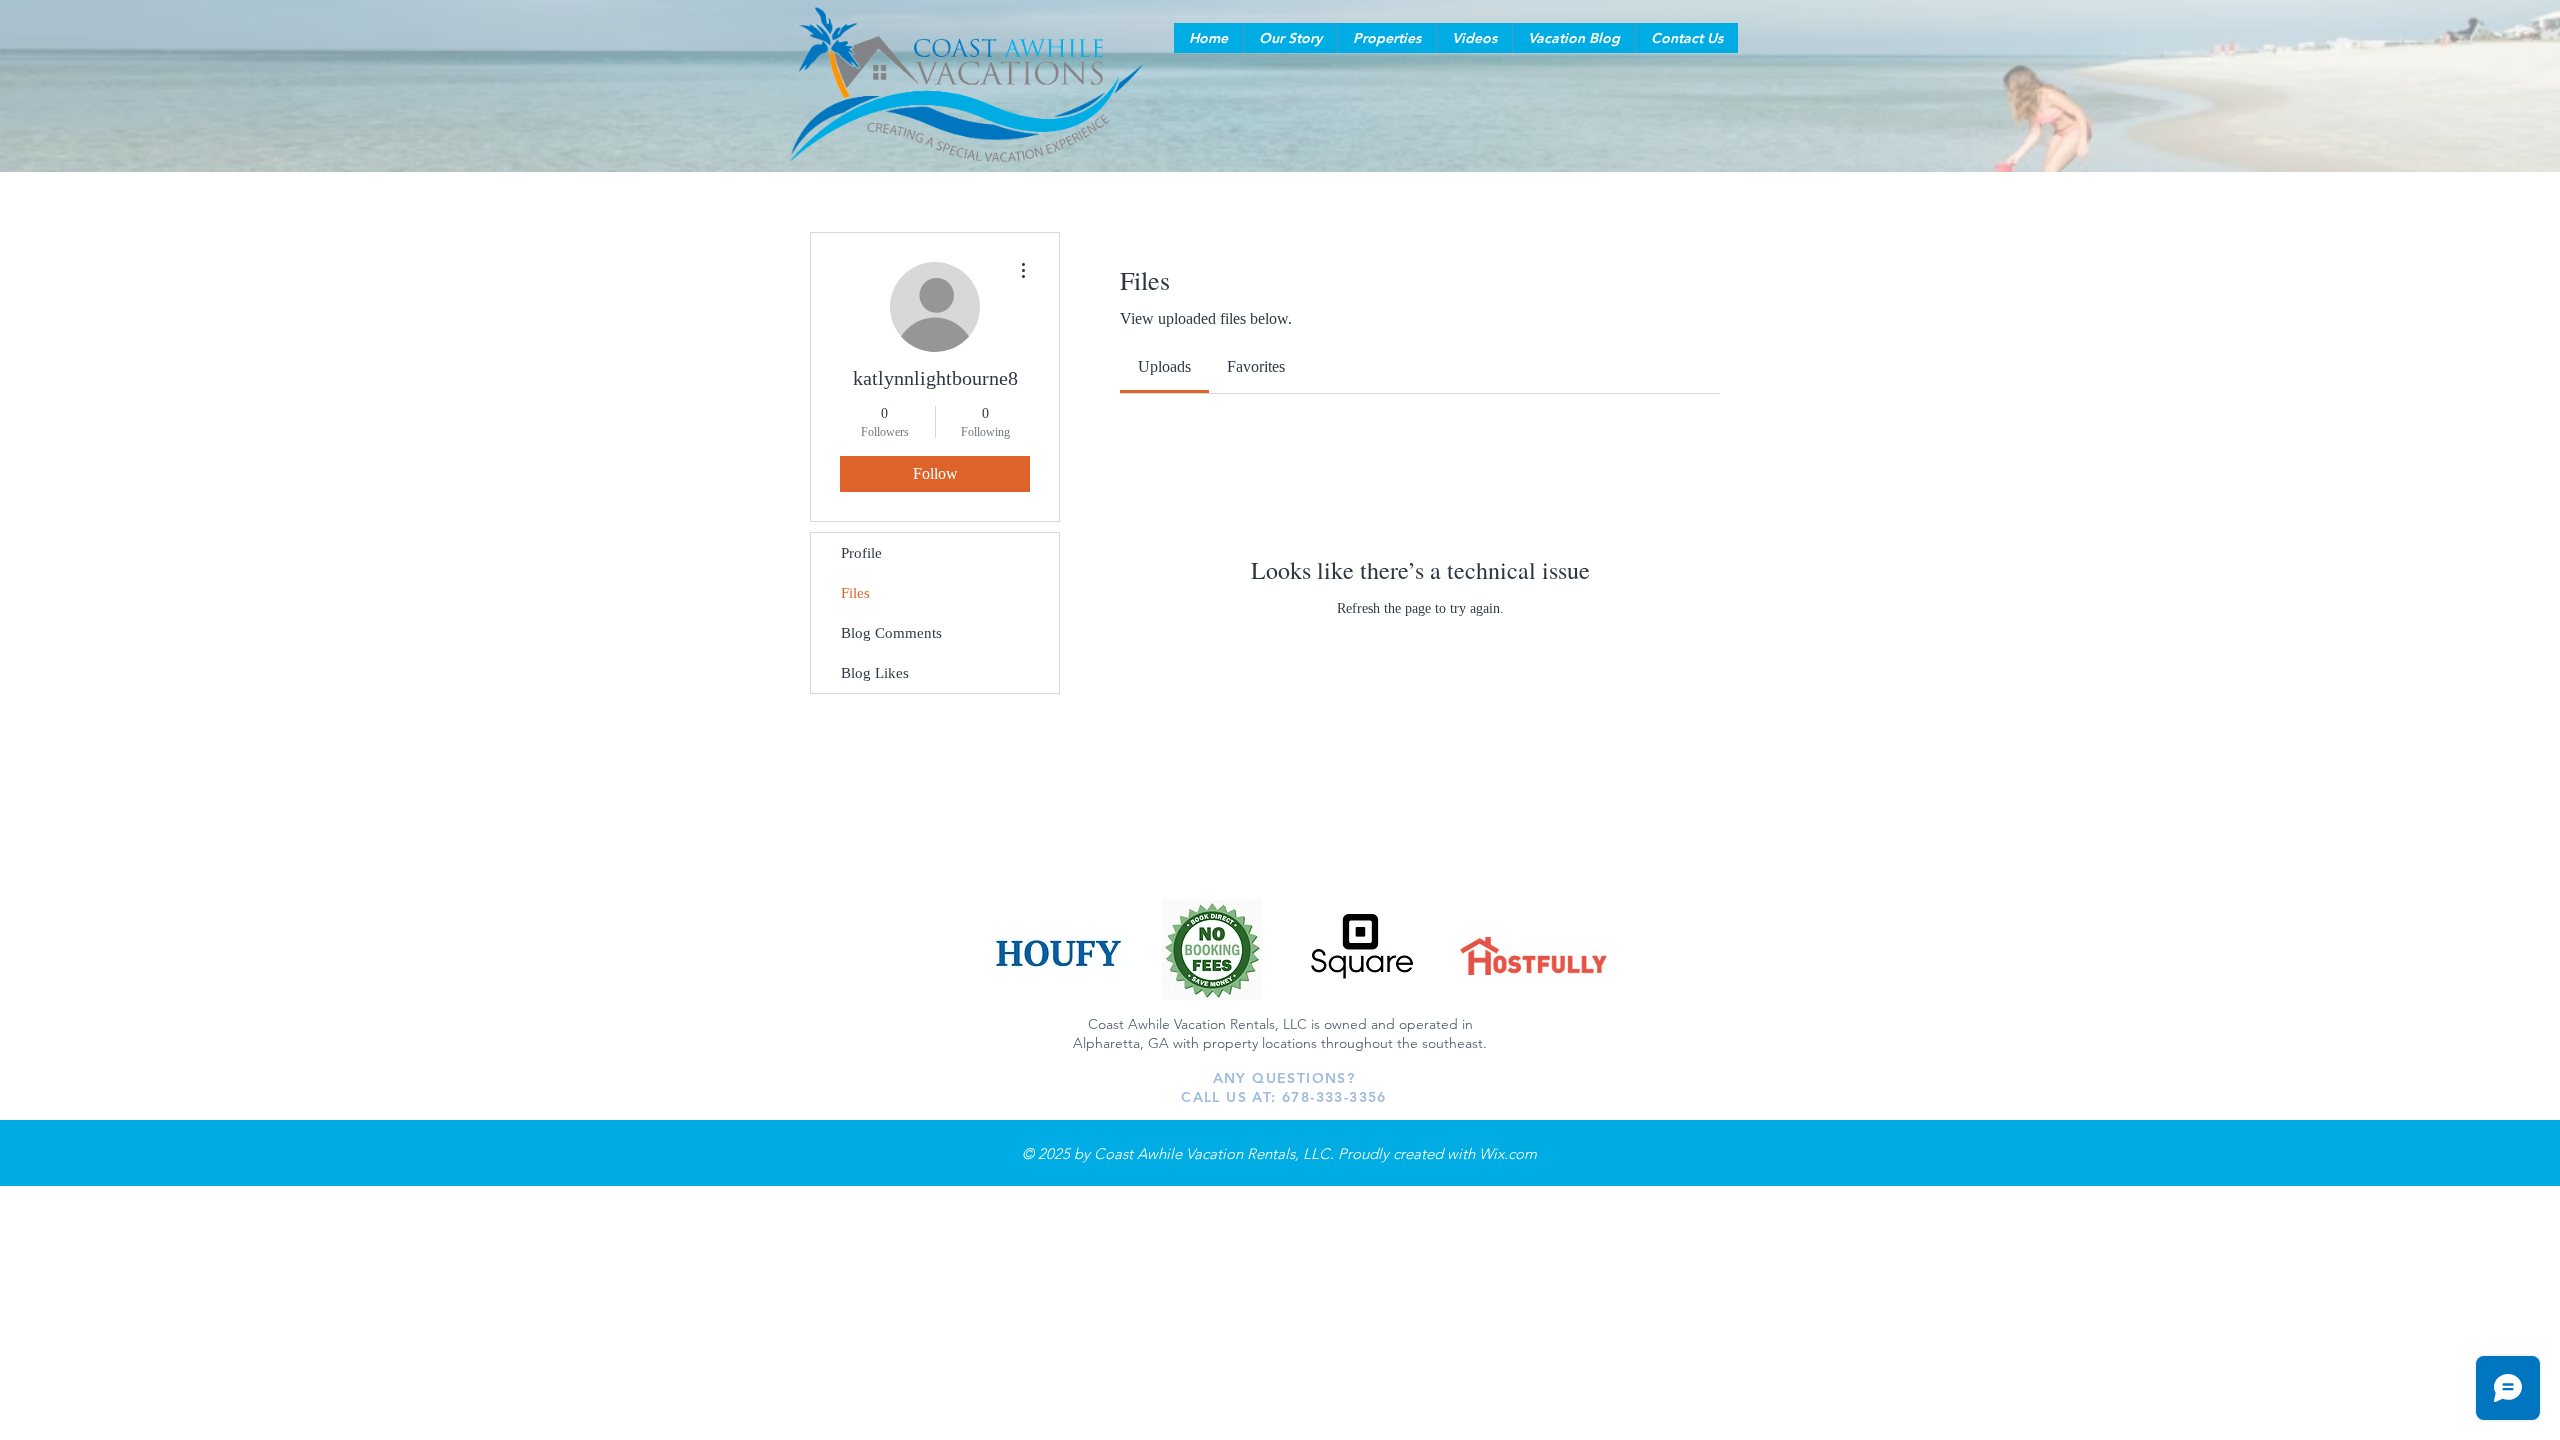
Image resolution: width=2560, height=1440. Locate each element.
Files (855, 593)
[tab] (1164, 367)
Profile (861, 553)
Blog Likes (875, 673)
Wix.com (1508, 1153)
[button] (1290, 38)
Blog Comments (891, 633)
